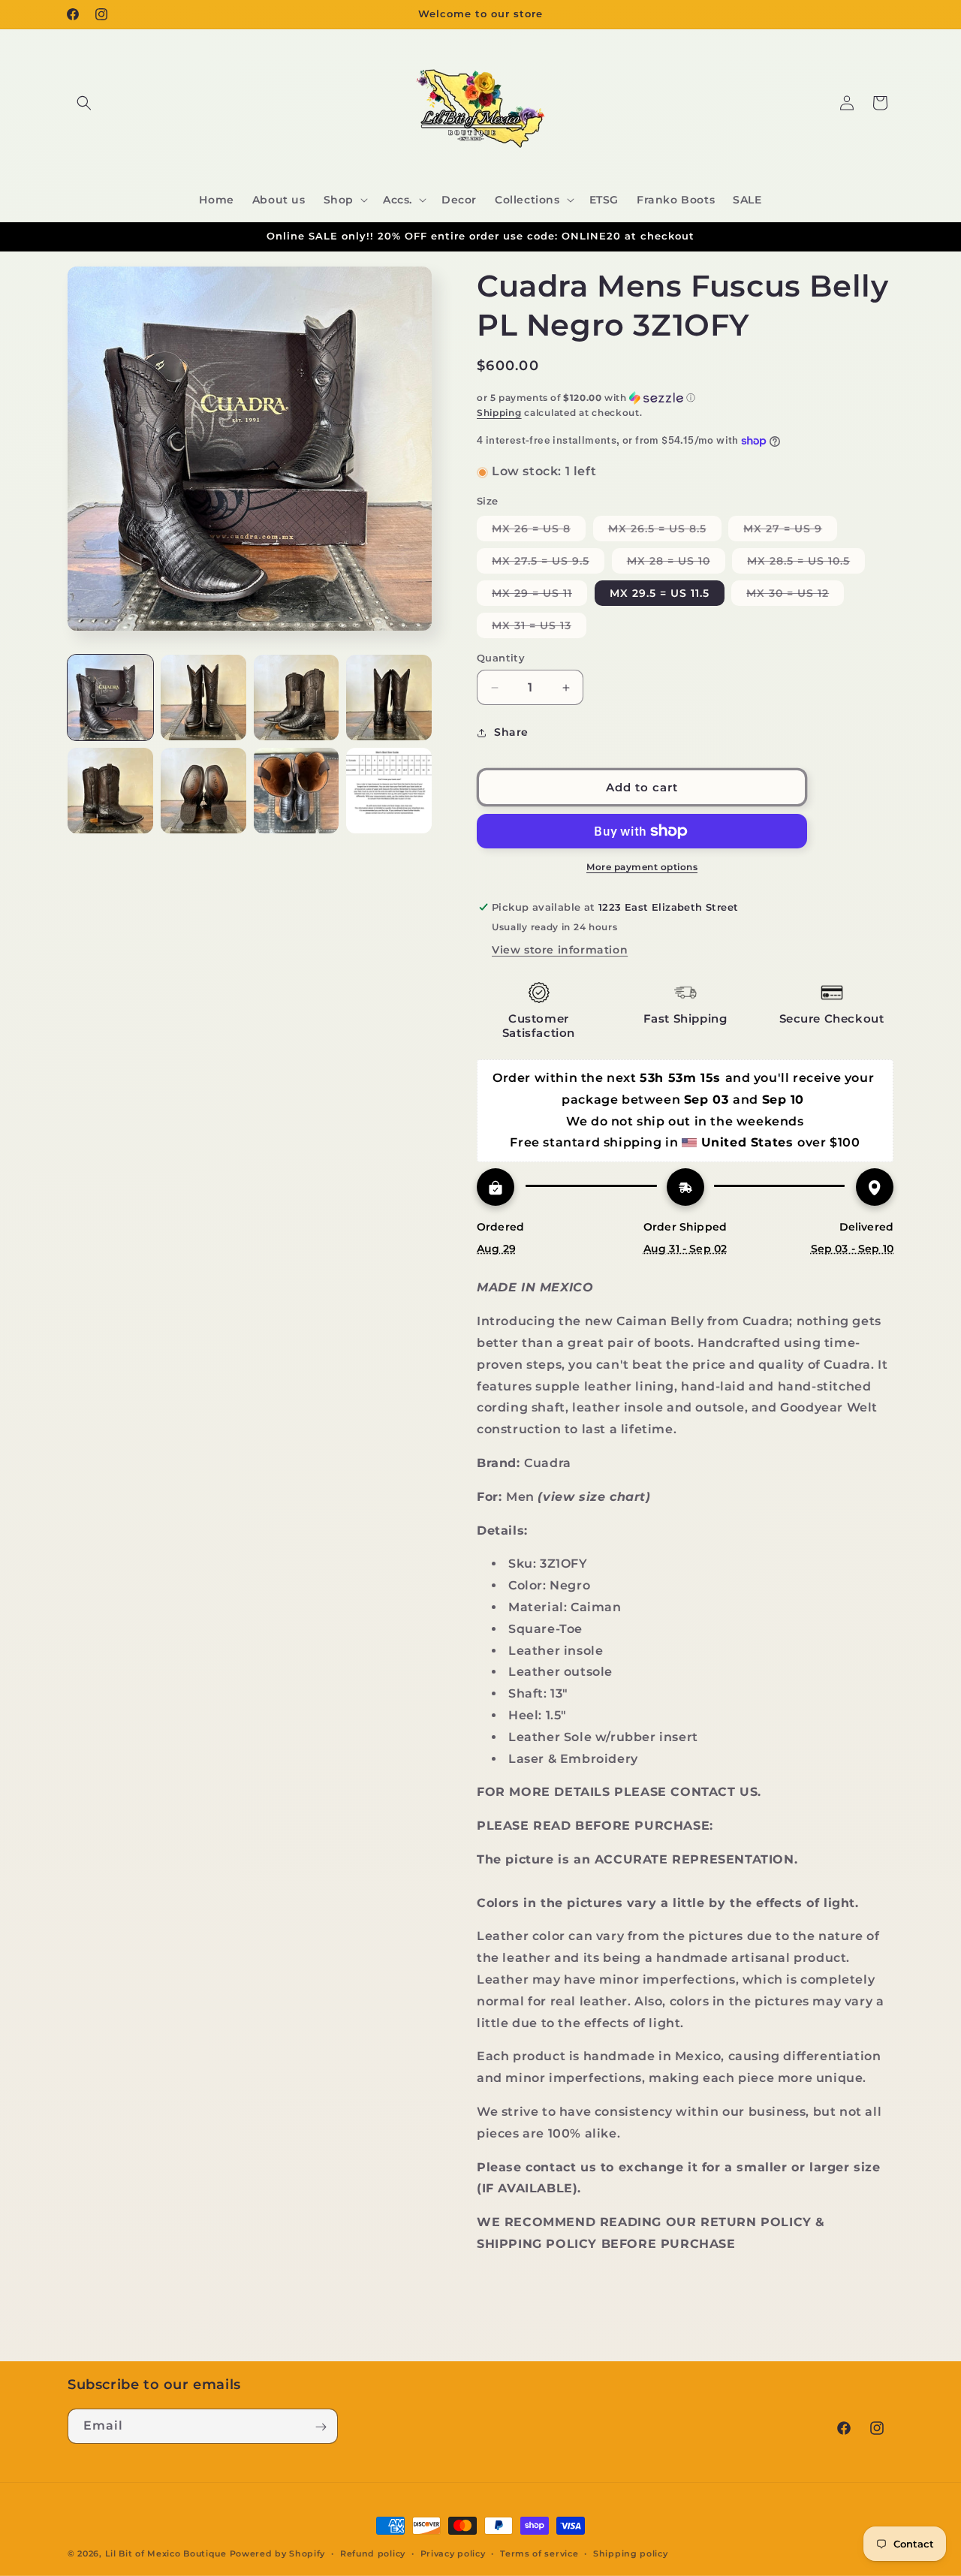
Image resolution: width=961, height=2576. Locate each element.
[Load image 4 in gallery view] (389, 697)
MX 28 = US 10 (676, 563)
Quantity (501, 658)
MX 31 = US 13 (539, 628)
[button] (84, 103)
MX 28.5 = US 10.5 (806, 563)
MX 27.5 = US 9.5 (548, 563)
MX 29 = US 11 (539, 596)
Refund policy (373, 2553)
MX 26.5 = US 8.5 (665, 531)
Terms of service (539, 2553)
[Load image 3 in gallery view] (297, 697)
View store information (560, 950)
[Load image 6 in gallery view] (203, 791)
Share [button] (511, 733)
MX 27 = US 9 (790, 531)
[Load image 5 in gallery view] (110, 791)
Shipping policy (631, 2553)
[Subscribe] (321, 2427)
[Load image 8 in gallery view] (389, 791)
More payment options (642, 867)
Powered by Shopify (278, 2553)
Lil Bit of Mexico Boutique (166, 2553)
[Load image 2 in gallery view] (203, 697)
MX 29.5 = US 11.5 (660, 593)
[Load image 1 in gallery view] (110, 697)
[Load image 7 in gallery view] (297, 791)
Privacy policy (453, 2553)
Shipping (499, 413)
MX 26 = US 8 (539, 531)
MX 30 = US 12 (795, 596)
